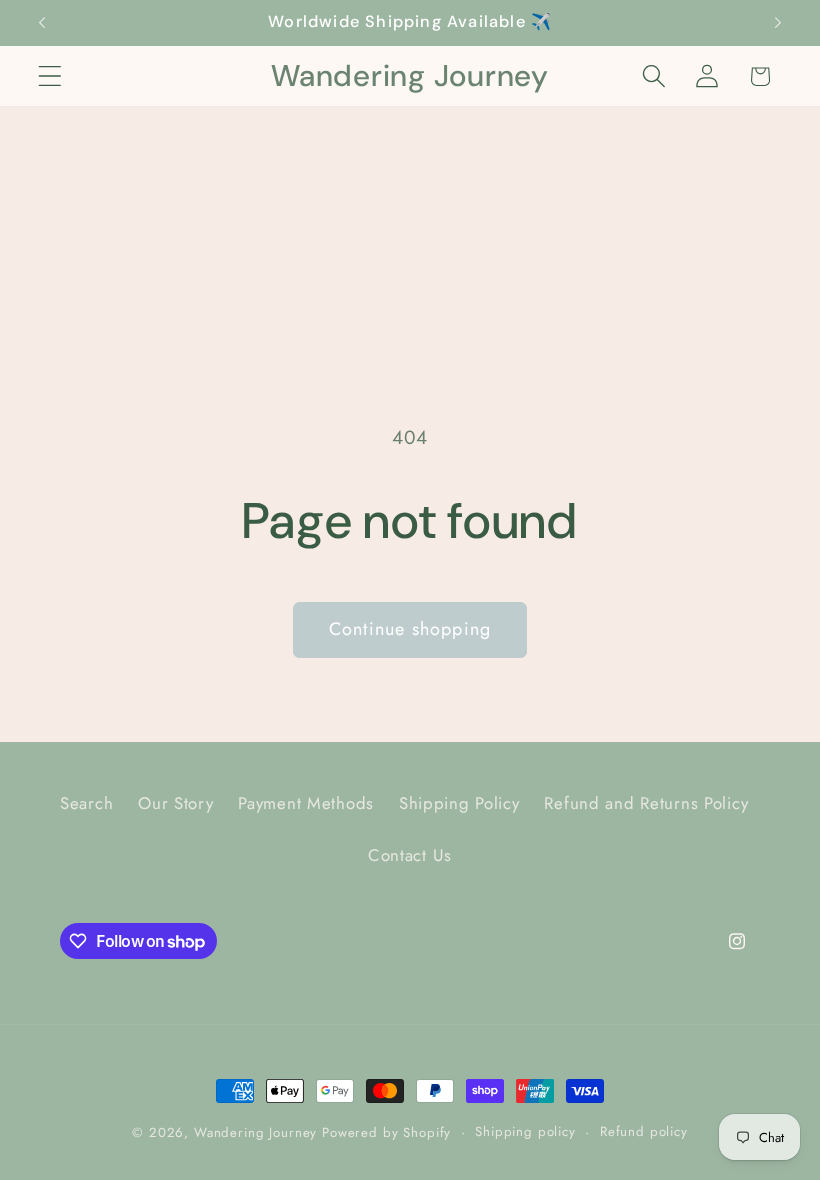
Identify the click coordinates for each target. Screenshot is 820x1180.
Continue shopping (410, 629)
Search (86, 803)
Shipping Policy (459, 803)
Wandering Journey (255, 1132)
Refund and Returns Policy (646, 803)
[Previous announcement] (42, 23)
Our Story (175, 803)
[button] (50, 76)
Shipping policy (525, 1131)
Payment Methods (306, 803)
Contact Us (410, 855)
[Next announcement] (778, 23)
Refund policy (644, 1131)
